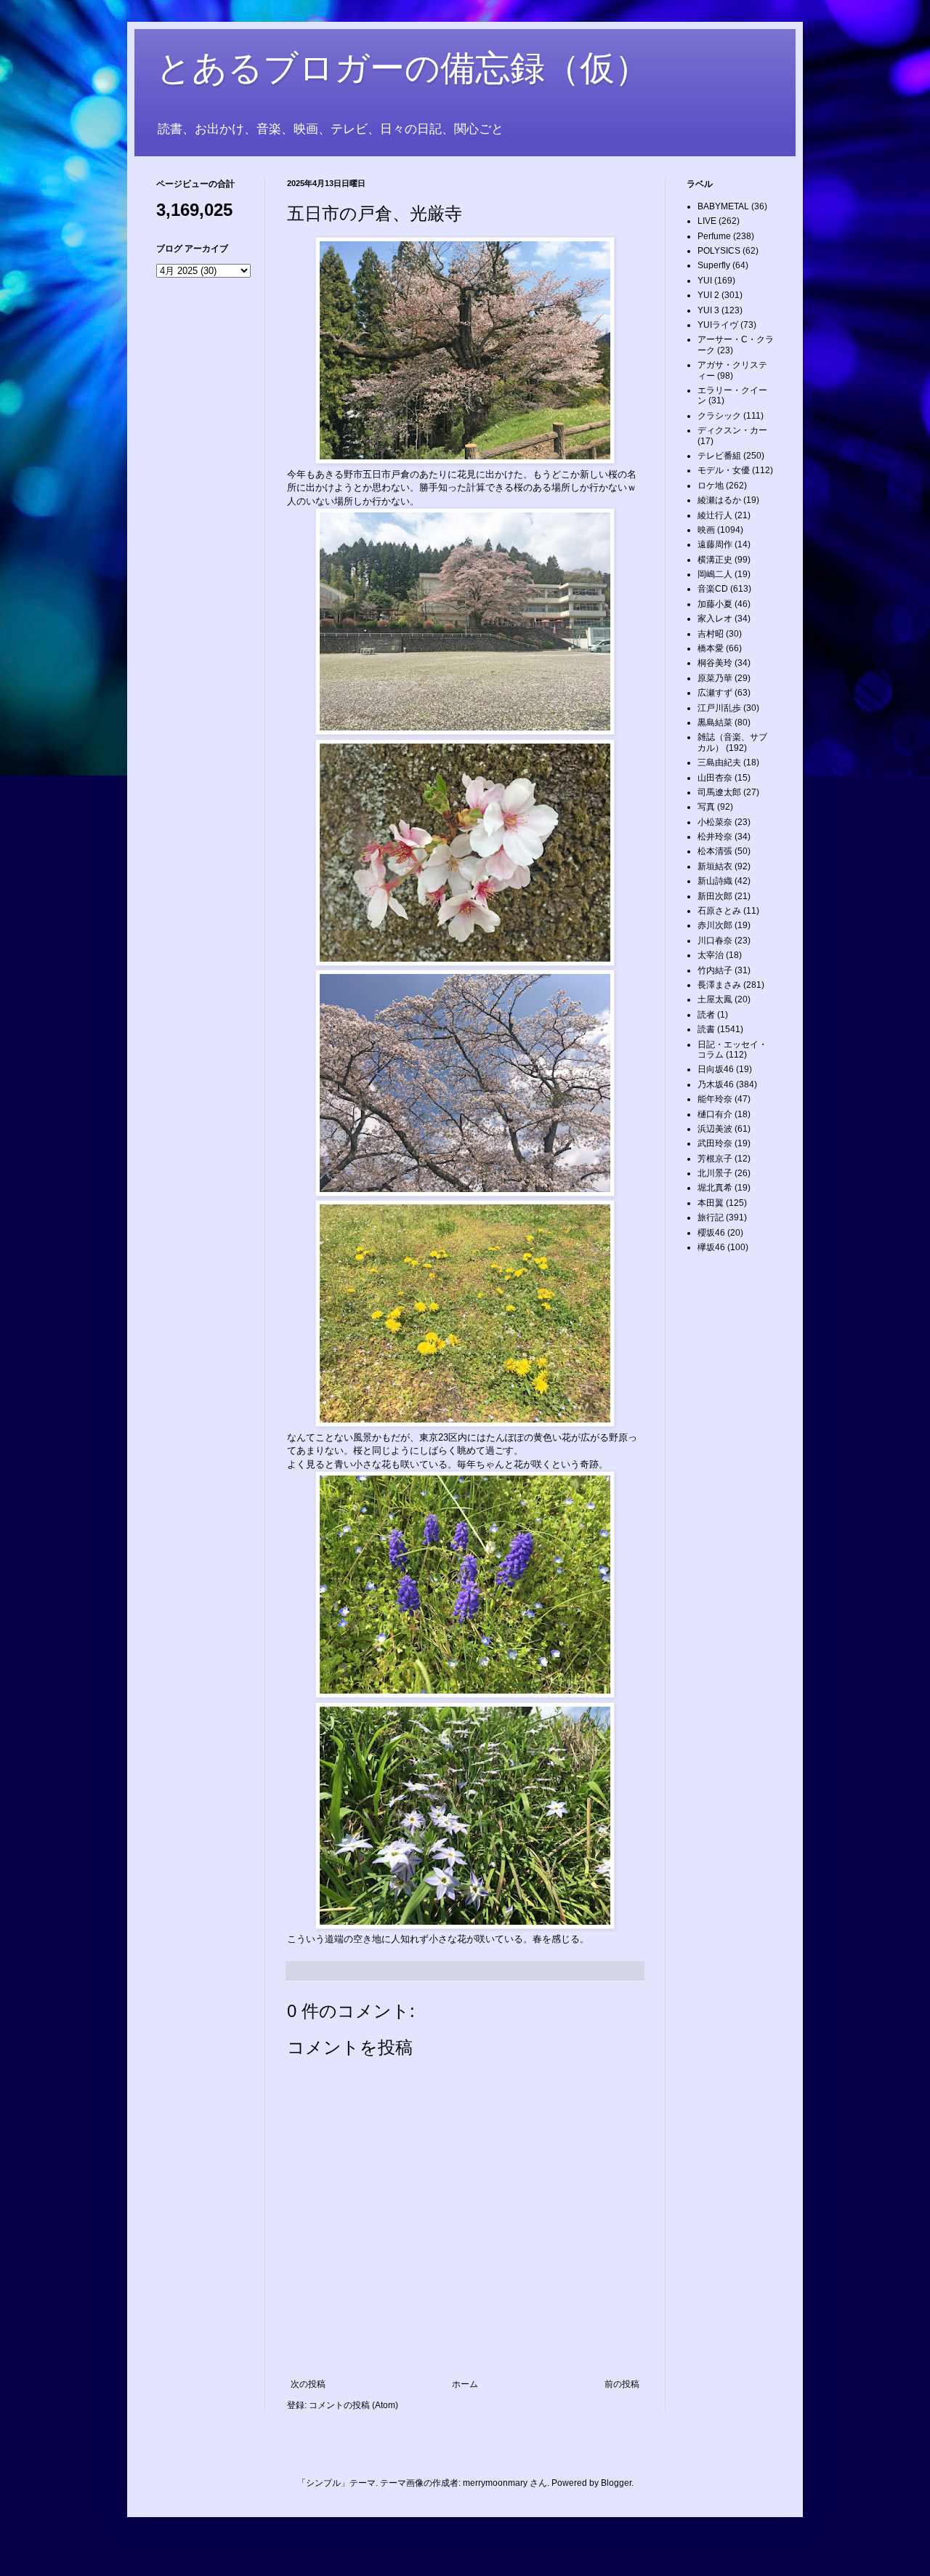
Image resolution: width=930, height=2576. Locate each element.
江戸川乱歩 (719, 708)
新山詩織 (715, 881)
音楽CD (713, 589)
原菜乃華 (715, 678)
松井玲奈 (715, 837)
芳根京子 (715, 1159)
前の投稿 (622, 2384)
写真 (706, 807)
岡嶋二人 (715, 574)
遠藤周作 (715, 544)
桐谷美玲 (715, 663)
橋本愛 (711, 648)
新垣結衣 (715, 866)
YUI (705, 281)
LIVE (707, 221)
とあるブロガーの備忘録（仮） (403, 68)
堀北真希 (715, 1188)
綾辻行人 (715, 515)
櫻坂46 (711, 1233)
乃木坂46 (716, 1084)
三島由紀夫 (719, 762)
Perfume (714, 236)
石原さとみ (719, 911)
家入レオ (715, 619)
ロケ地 (711, 486)
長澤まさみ (719, 985)
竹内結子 (715, 970)
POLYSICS (719, 251)
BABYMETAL (723, 206)
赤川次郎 (715, 925)
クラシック (719, 416)
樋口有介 (715, 1114)
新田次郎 (715, 896)
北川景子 (715, 1173)
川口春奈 (715, 941)
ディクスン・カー (732, 430)
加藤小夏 (715, 604)
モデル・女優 (724, 470)
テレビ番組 (719, 456)
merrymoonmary (495, 2483)
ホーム (465, 2384)
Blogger (616, 2483)
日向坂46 (716, 1069)
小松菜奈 (715, 822)
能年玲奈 (715, 1099)
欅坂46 (711, 1247)
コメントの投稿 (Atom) (353, 2405)
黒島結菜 (715, 723)
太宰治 (711, 955)
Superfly (714, 265)
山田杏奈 (715, 778)
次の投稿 (308, 2384)
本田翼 (711, 1203)
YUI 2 (708, 295)
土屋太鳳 (715, 999)
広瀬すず (715, 693)
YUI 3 (708, 310)
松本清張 (715, 851)
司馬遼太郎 (719, 792)
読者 (706, 1015)
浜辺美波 (715, 1129)
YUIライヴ (718, 325)
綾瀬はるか (719, 500)
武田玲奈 (715, 1143)
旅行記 (711, 1217)
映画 (706, 530)
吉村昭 (711, 634)
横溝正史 (715, 560)
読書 (706, 1029)
